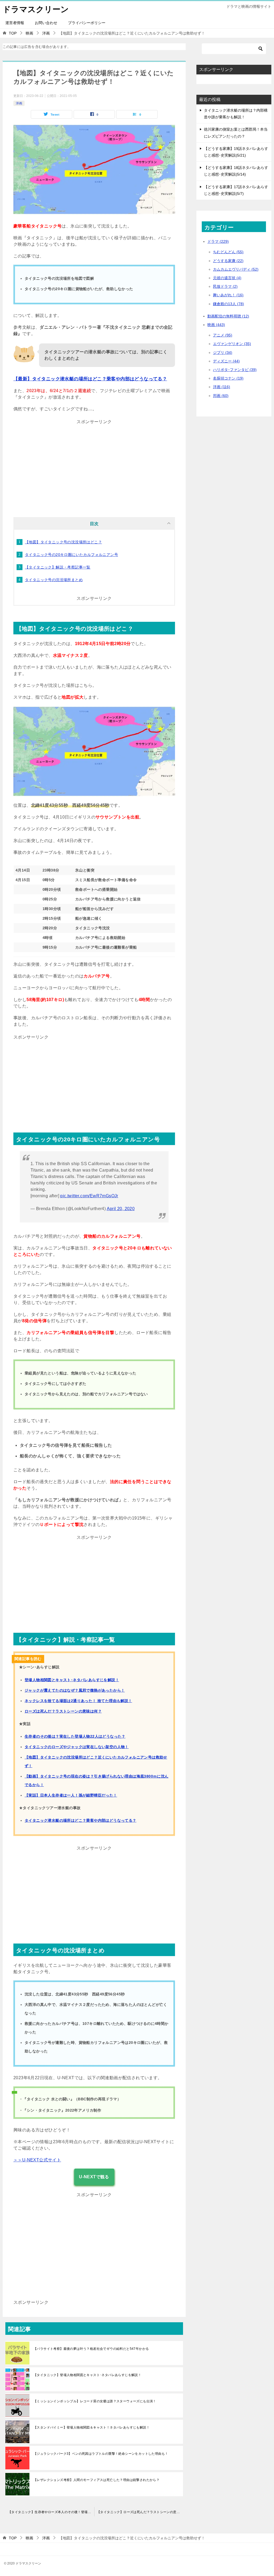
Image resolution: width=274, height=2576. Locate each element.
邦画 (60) (221, 396)
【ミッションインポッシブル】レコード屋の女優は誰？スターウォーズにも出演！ (95, 2401)
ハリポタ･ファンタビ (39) (235, 370)
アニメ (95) (223, 335)
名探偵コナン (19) (228, 378)
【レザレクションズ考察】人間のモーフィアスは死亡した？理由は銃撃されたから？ (96, 2480)
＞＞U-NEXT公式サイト (37, 2160)
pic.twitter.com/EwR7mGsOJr (89, 1196)
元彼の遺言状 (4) (227, 278)
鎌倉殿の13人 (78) (229, 304)
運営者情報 (15, 23)
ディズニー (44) (226, 361)
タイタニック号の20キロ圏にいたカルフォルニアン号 (71, 555)
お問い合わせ (46, 23)
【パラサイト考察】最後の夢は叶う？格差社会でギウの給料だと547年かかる (91, 2349)
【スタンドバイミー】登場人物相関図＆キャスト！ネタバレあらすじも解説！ (92, 2427)
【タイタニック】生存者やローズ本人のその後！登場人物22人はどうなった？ (51, 2512)
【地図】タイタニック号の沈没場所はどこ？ (63, 542)
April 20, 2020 (121, 1209)
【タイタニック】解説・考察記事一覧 (58, 567)
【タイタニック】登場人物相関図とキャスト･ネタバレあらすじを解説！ (87, 2375)
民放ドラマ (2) (225, 286)
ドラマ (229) (218, 241)
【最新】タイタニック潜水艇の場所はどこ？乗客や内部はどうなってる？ (90, 379)
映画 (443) (216, 325)
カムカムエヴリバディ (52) (236, 269)
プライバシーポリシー (87, 23)
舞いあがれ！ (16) (228, 295)
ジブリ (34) (223, 353)
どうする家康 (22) (228, 261)
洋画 (19, 103)
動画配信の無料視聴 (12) (228, 316)
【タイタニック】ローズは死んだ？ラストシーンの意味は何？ (141, 2512)
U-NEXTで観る (94, 2177)
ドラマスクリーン (36, 9)
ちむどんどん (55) (228, 252)
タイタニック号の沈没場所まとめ (54, 580)
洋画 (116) (222, 387)
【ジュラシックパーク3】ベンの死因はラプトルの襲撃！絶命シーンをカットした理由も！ (101, 2454)
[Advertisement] (94, 464)
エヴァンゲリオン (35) (232, 344)
